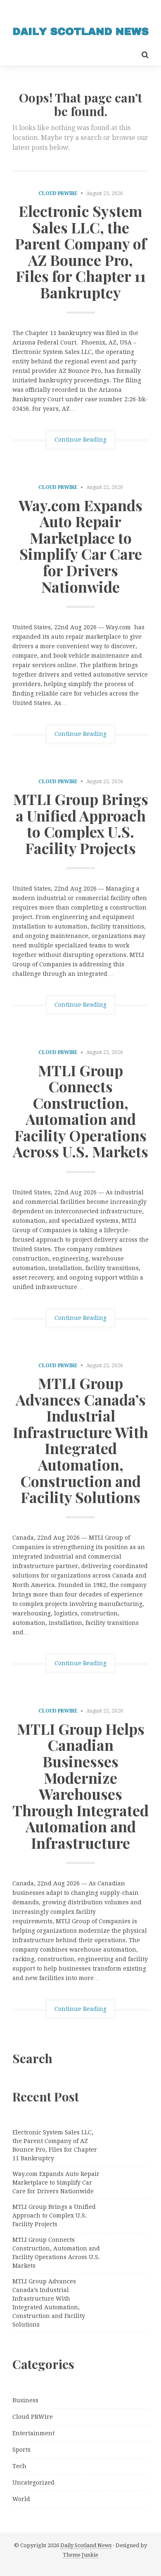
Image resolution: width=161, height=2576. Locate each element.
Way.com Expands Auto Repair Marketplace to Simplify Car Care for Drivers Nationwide (80, 546)
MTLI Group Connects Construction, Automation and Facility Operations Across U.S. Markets (80, 1111)
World (21, 2499)
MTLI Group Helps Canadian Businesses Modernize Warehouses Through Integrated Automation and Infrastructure (80, 1786)
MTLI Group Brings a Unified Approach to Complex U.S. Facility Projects (81, 823)
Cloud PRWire (58, 193)
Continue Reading (80, 440)
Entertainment (33, 2433)
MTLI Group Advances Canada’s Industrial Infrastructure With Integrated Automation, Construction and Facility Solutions (80, 1440)
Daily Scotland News (86, 2545)
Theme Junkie (80, 2555)
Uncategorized (33, 2483)
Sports (21, 2450)
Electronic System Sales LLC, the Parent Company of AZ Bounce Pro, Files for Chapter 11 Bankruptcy (81, 251)
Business (25, 2400)
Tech (19, 2466)
